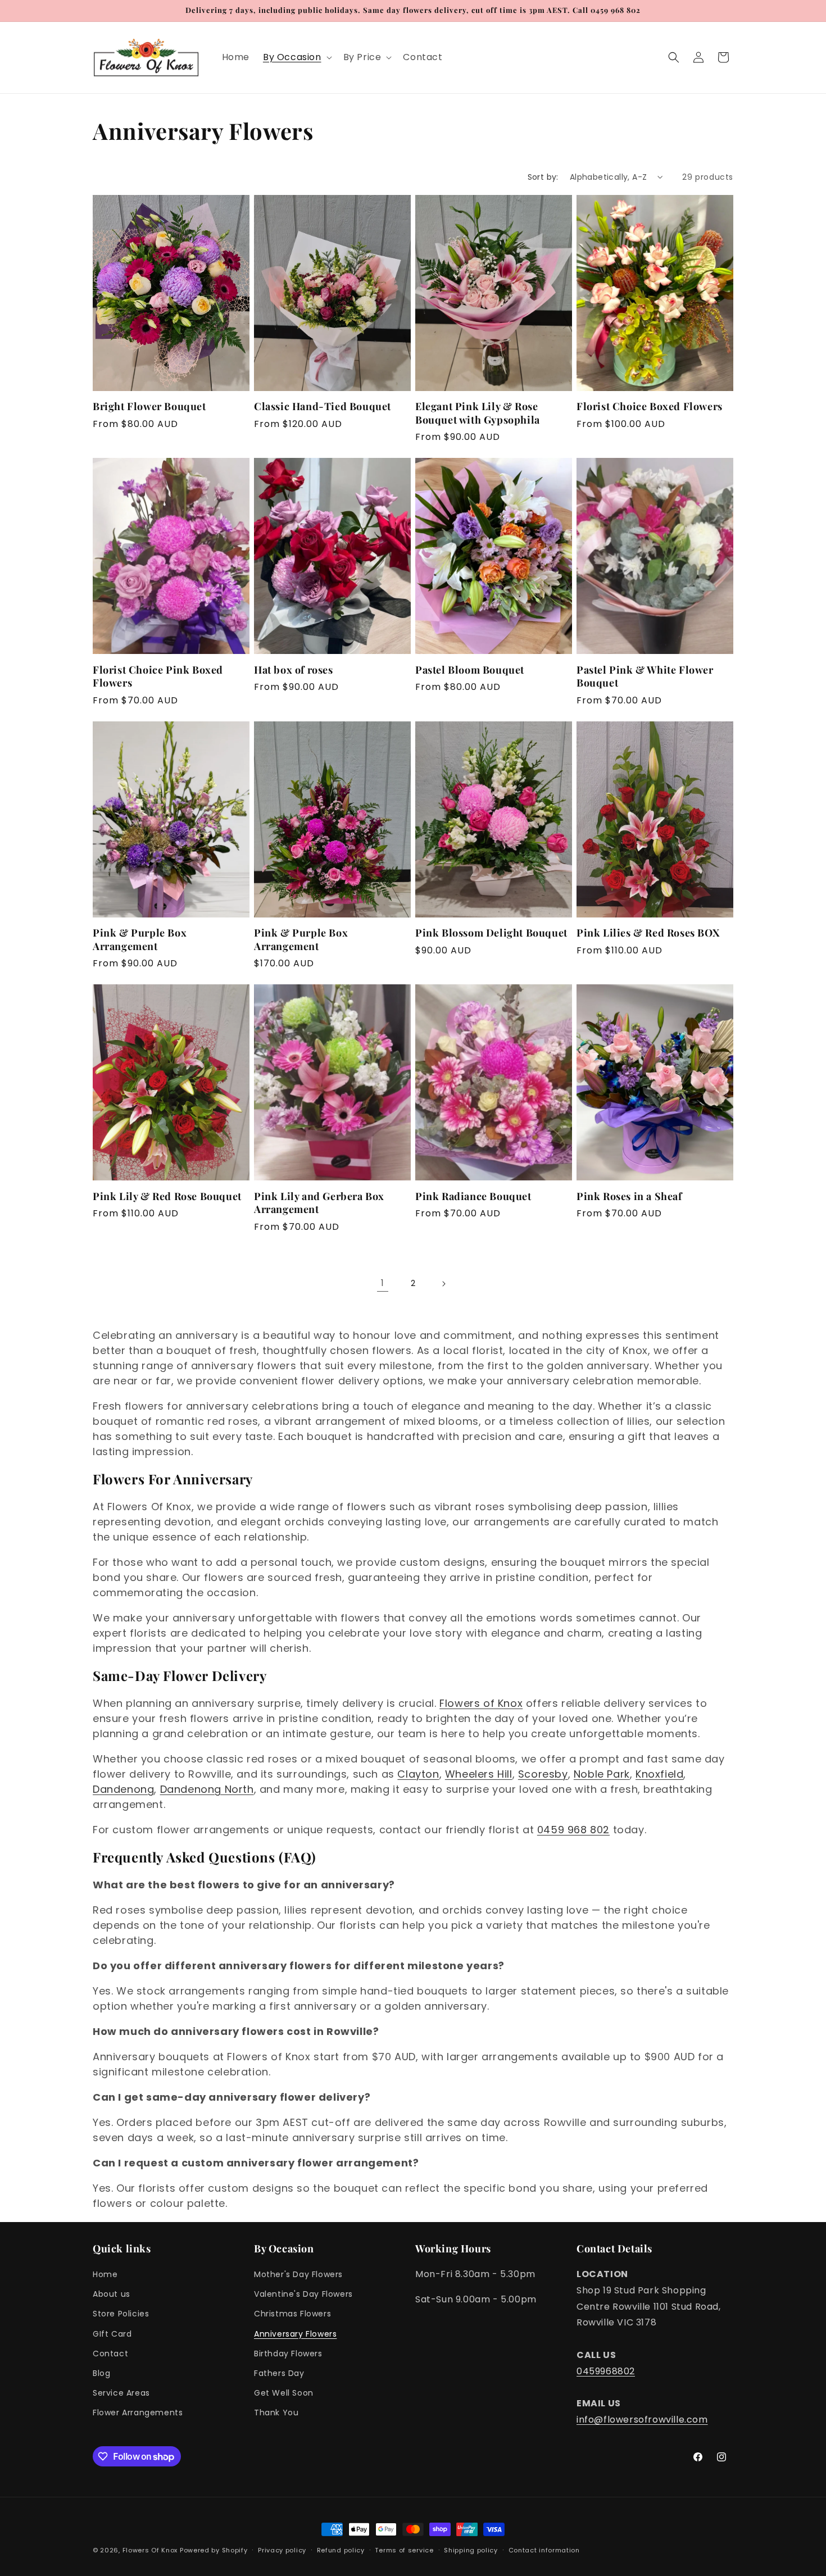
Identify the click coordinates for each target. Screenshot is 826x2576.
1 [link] (383, 1283)
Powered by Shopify (214, 2550)
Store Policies (121, 2314)
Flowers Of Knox (150, 2550)
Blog (101, 2373)
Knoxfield (659, 1774)
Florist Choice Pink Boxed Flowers (158, 676)
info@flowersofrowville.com (642, 2420)
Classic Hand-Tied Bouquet (323, 406)
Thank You (276, 2413)
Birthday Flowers (288, 2354)
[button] (296, 58)
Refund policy (341, 2550)
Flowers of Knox (481, 1703)
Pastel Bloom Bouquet (470, 670)
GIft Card (112, 2334)
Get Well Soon (284, 2393)
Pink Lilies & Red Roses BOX (648, 933)
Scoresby (543, 1774)
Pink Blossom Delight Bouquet (491, 933)
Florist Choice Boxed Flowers (650, 406)
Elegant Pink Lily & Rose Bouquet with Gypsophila (478, 413)
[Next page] (443, 1284)
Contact (110, 2354)
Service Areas (121, 2393)
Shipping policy (471, 2550)
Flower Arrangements (138, 2413)
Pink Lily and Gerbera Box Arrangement (319, 1203)
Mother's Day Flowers (298, 2274)
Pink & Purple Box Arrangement (140, 939)
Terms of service (404, 2550)
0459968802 (606, 2371)
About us (112, 2294)
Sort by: (543, 177)
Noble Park (602, 1774)
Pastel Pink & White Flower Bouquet (645, 676)
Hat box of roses (294, 670)
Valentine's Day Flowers (303, 2294)
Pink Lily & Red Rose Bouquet (167, 1196)
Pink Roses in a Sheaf (629, 1196)
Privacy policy (282, 2550)
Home (105, 2274)
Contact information (544, 2550)
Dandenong (123, 1789)
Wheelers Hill (479, 1774)
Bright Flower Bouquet (149, 406)
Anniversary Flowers (295, 2334)
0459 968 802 (573, 1830)
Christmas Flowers (292, 2314)
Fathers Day (279, 2373)
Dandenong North (207, 1789)
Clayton (418, 1774)
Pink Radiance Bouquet (473, 1196)
